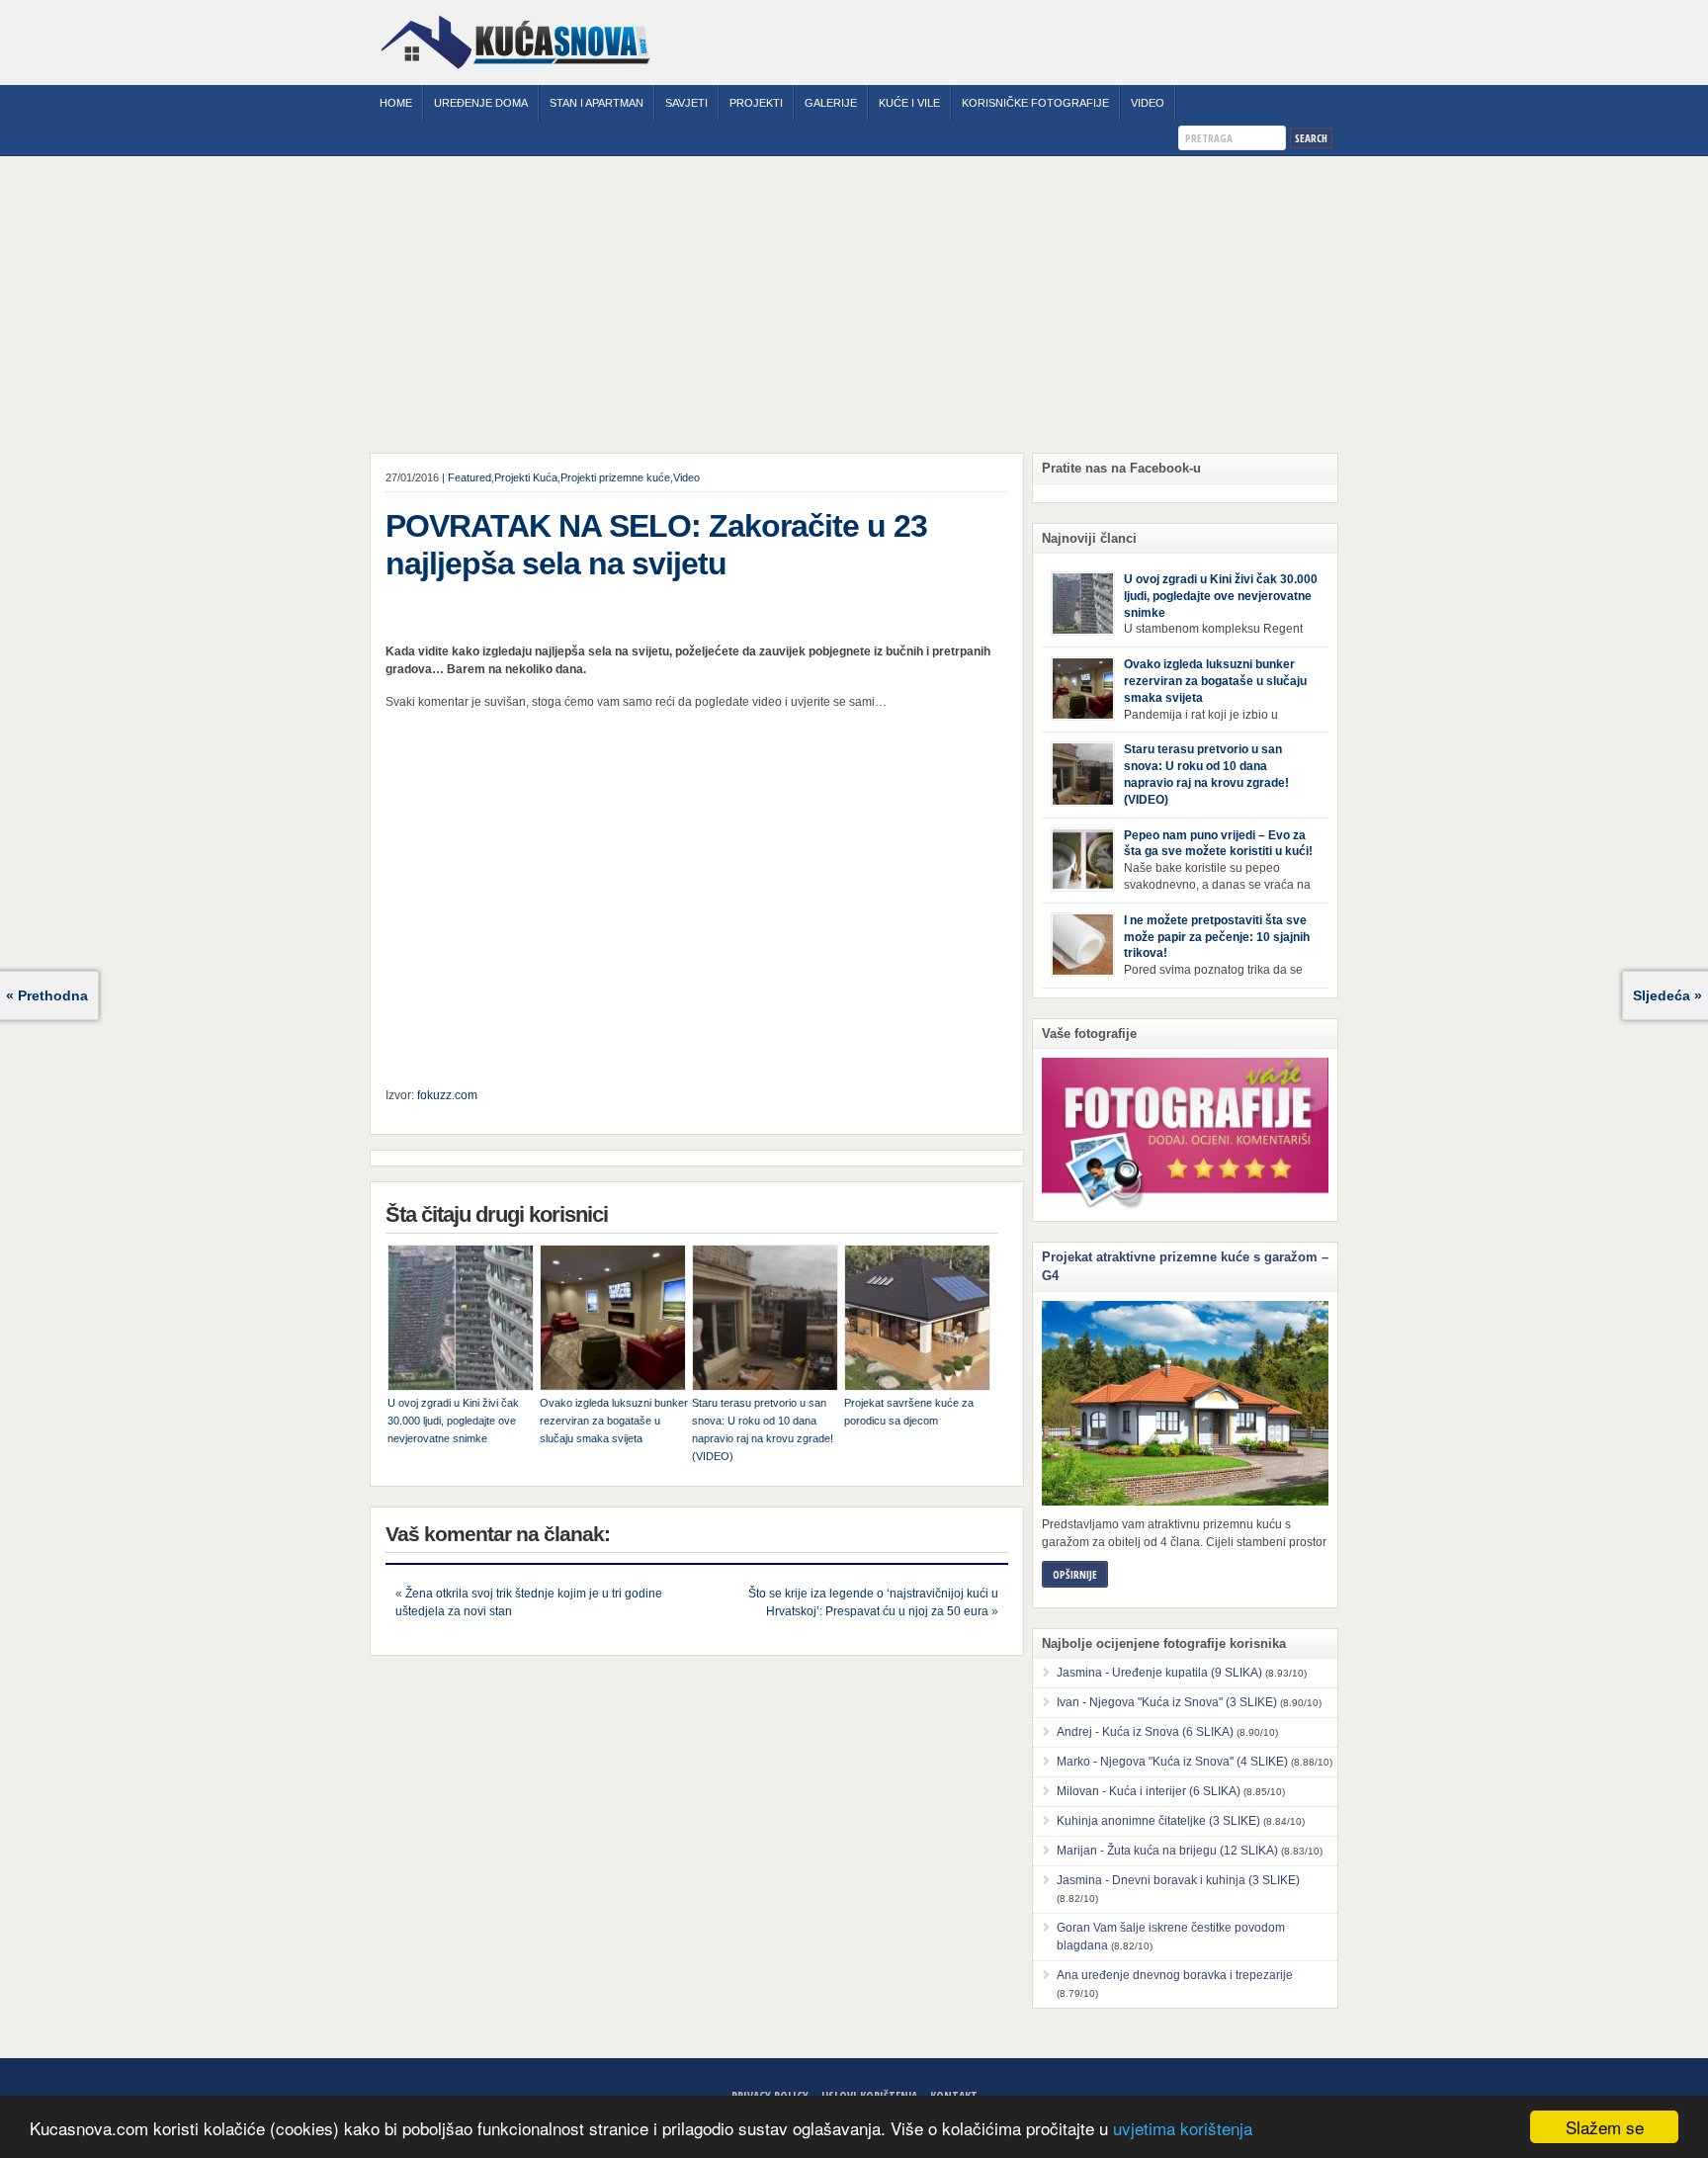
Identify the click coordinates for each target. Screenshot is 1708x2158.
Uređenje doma (481, 103)
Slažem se (1605, 2127)
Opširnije (1075, 1574)
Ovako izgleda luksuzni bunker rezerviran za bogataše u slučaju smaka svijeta (614, 1421)
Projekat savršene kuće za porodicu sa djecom (909, 1412)
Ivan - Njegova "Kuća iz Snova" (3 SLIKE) (1167, 1702)
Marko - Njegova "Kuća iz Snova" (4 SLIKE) (1172, 1762)
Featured (470, 477)
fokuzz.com (447, 1095)
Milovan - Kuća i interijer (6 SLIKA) (1149, 1791)
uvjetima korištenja (1183, 2128)
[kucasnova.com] (515, 76)
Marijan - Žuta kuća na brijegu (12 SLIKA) (1167, 1851)
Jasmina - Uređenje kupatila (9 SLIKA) (1159, 1673)
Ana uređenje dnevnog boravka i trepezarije (1175, 1975)
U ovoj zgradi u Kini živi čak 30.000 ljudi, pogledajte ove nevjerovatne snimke (453, 1421)
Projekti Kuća (526, 477)
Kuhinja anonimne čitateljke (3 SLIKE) (1158, 1821)
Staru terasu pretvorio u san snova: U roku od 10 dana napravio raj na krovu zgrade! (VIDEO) (763, 1429)
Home (396, 103)
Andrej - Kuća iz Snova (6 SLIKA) (1145, 1732)
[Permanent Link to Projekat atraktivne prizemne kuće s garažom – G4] (1185, 1403)
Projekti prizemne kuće (615, 477)
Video (1148, 103)
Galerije (831, 103)
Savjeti (686, 103)
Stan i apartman (597, 103)
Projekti (756, 103)
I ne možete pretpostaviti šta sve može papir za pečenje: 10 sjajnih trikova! (1217, 937)
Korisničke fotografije (1035, 103)
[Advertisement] (854, 304)
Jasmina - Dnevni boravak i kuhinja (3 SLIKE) (1178, 1880)
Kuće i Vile (909, 103)
